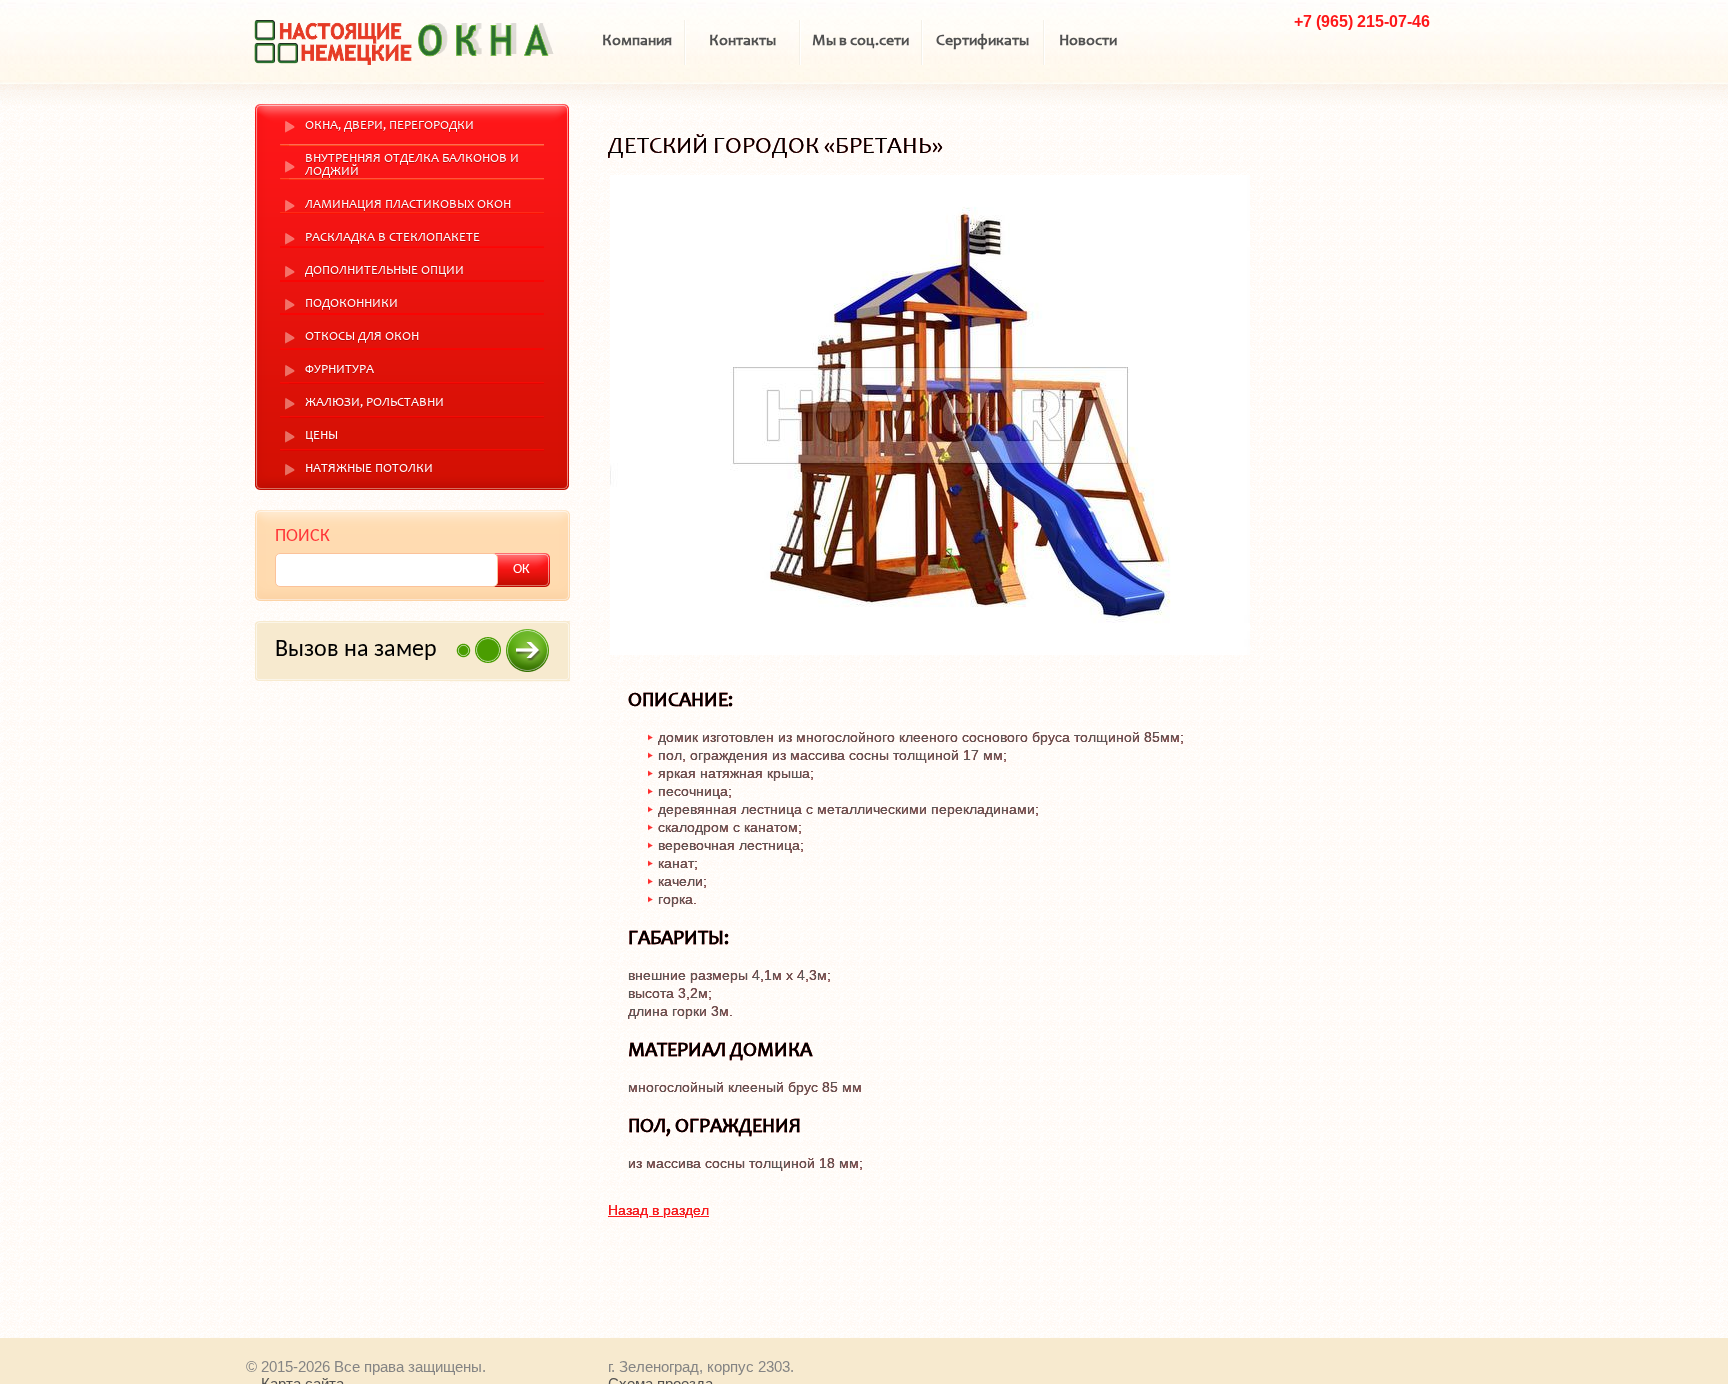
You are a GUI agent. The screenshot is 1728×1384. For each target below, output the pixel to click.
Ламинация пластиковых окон (408, 205)
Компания (637, 41)
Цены (321, 436)
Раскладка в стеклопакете (392, 238)
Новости (1088, 41)
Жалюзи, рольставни (374, 403)
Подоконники (351, 304)
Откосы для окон (362, 337)
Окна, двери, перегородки (389, 126)
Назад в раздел (658, 1210)
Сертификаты (982, 41)
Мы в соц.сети (860, 41)
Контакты (742, 41)
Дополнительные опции (384, 271)
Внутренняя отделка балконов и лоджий (412, 166)
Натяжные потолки (369, 469)
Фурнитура (339, 370)
